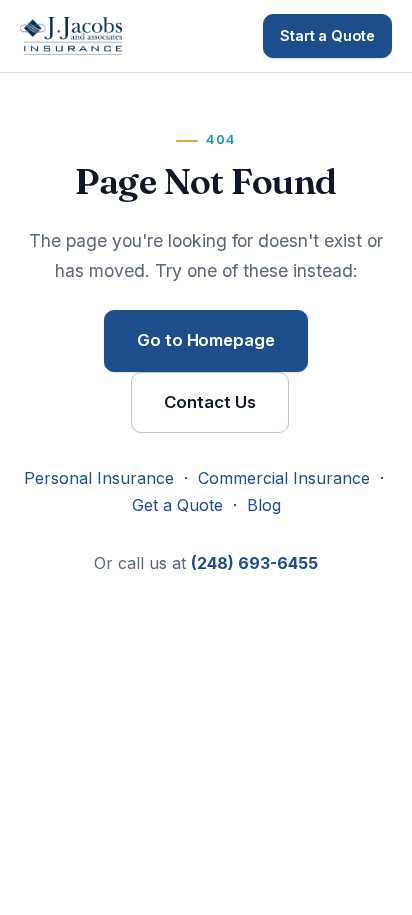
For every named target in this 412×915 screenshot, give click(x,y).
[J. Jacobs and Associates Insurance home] (71, 36)
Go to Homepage (206, 340)
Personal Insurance (99, 478)
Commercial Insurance (284, 478)
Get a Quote (177, 505)
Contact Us (209, 402)
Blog (264, 505)
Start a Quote (327, 35)
